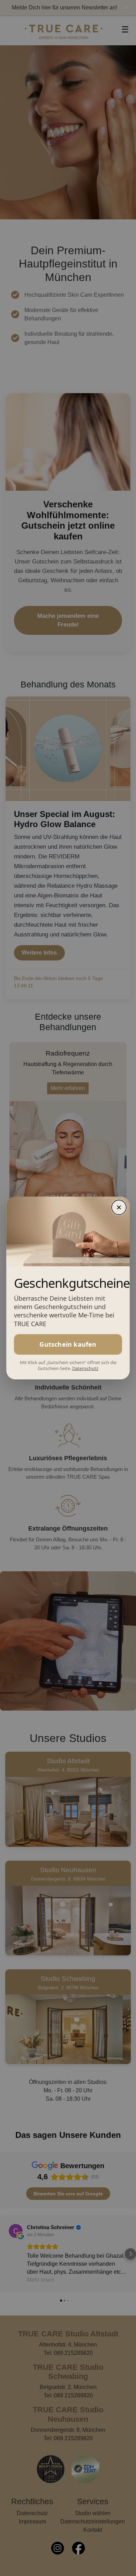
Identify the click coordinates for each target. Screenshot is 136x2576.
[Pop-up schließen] (119, 1207)
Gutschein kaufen (68, 1344)
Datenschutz (85, 1368)
